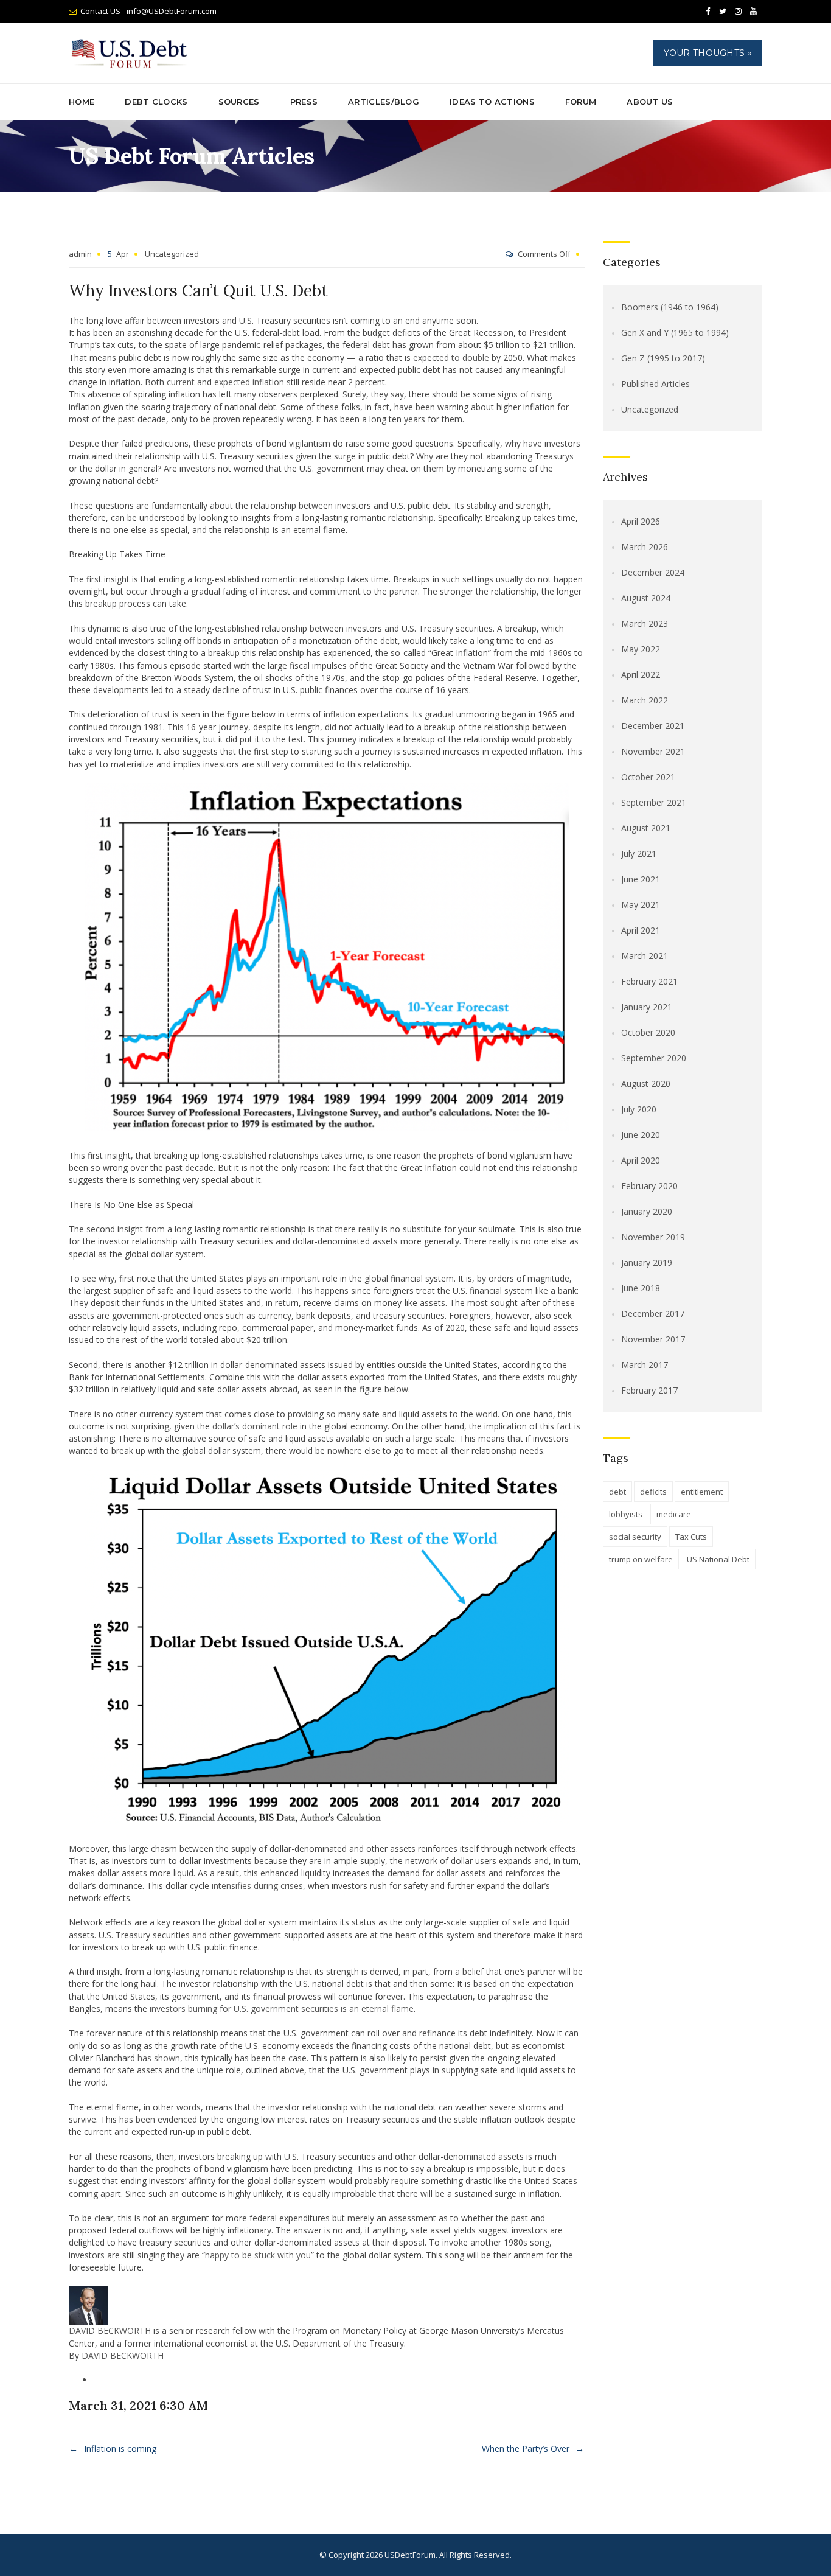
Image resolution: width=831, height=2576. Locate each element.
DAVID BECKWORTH (110, 2330)
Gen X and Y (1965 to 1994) (675, 333)
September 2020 (654, 1058)
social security (635, 1537)
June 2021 (641, 879)
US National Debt (718, 1559)
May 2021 (641, 905)
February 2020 (649, 1186)
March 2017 (645, 1365)
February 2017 (649, 1390)
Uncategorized (172, 254)
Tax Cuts (691, 1537)
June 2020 (641, 1135)
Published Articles (655, 384)
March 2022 (645, 700)
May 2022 (641, 649)
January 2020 (647, 1211)
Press (304, 102)
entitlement (702, 1492)
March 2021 (645, 956)
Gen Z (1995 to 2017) (663, 358)
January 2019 (647, 1262)
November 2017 (653, 1339)
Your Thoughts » (708, 53)
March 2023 (645, 623)
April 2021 (641, 930)
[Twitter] (723, 12)
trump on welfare (641, 1559)
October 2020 (648, 1032)
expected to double (451, 358)
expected (232, 382)
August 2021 (646, 828)
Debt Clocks (156, 102)
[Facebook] (708, 12)
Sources (239, 102)
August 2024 (646, 598)
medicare (674, 1514)
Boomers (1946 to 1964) (670, 307)
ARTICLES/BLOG (384, 102)
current (181, 382)
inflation (268, 382)
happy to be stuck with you (258, 2255)
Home (82, 102)
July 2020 (639, 1109)
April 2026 (641, 521)
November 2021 (653, 751)
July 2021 (639, 853)
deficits (653, 1492)
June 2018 (641, 1288)
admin (80, 254)
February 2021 (649, 981)
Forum (581, 102)
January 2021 (647, 1007)
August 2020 (646, 1084)
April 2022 (641, 675)
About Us (650, 102)
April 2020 (641, 1160)
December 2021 (653, 726)
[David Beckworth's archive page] (88, 2304)
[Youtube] (753, 12)
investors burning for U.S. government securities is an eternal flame (282, 2009)
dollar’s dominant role (255, 1426)
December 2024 (653, 572)
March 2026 (645, 547)
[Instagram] (738, 12)
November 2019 (653, 1237)
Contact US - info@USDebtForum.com (148, 11)
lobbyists (626, 1514)
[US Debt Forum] (131, 53)
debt (617, 1492)
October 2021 (648, 777)
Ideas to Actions (492, 102)
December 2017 (653, 1314)
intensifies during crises (257, 1886)
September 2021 (654, 802)
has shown (159, 2058)
